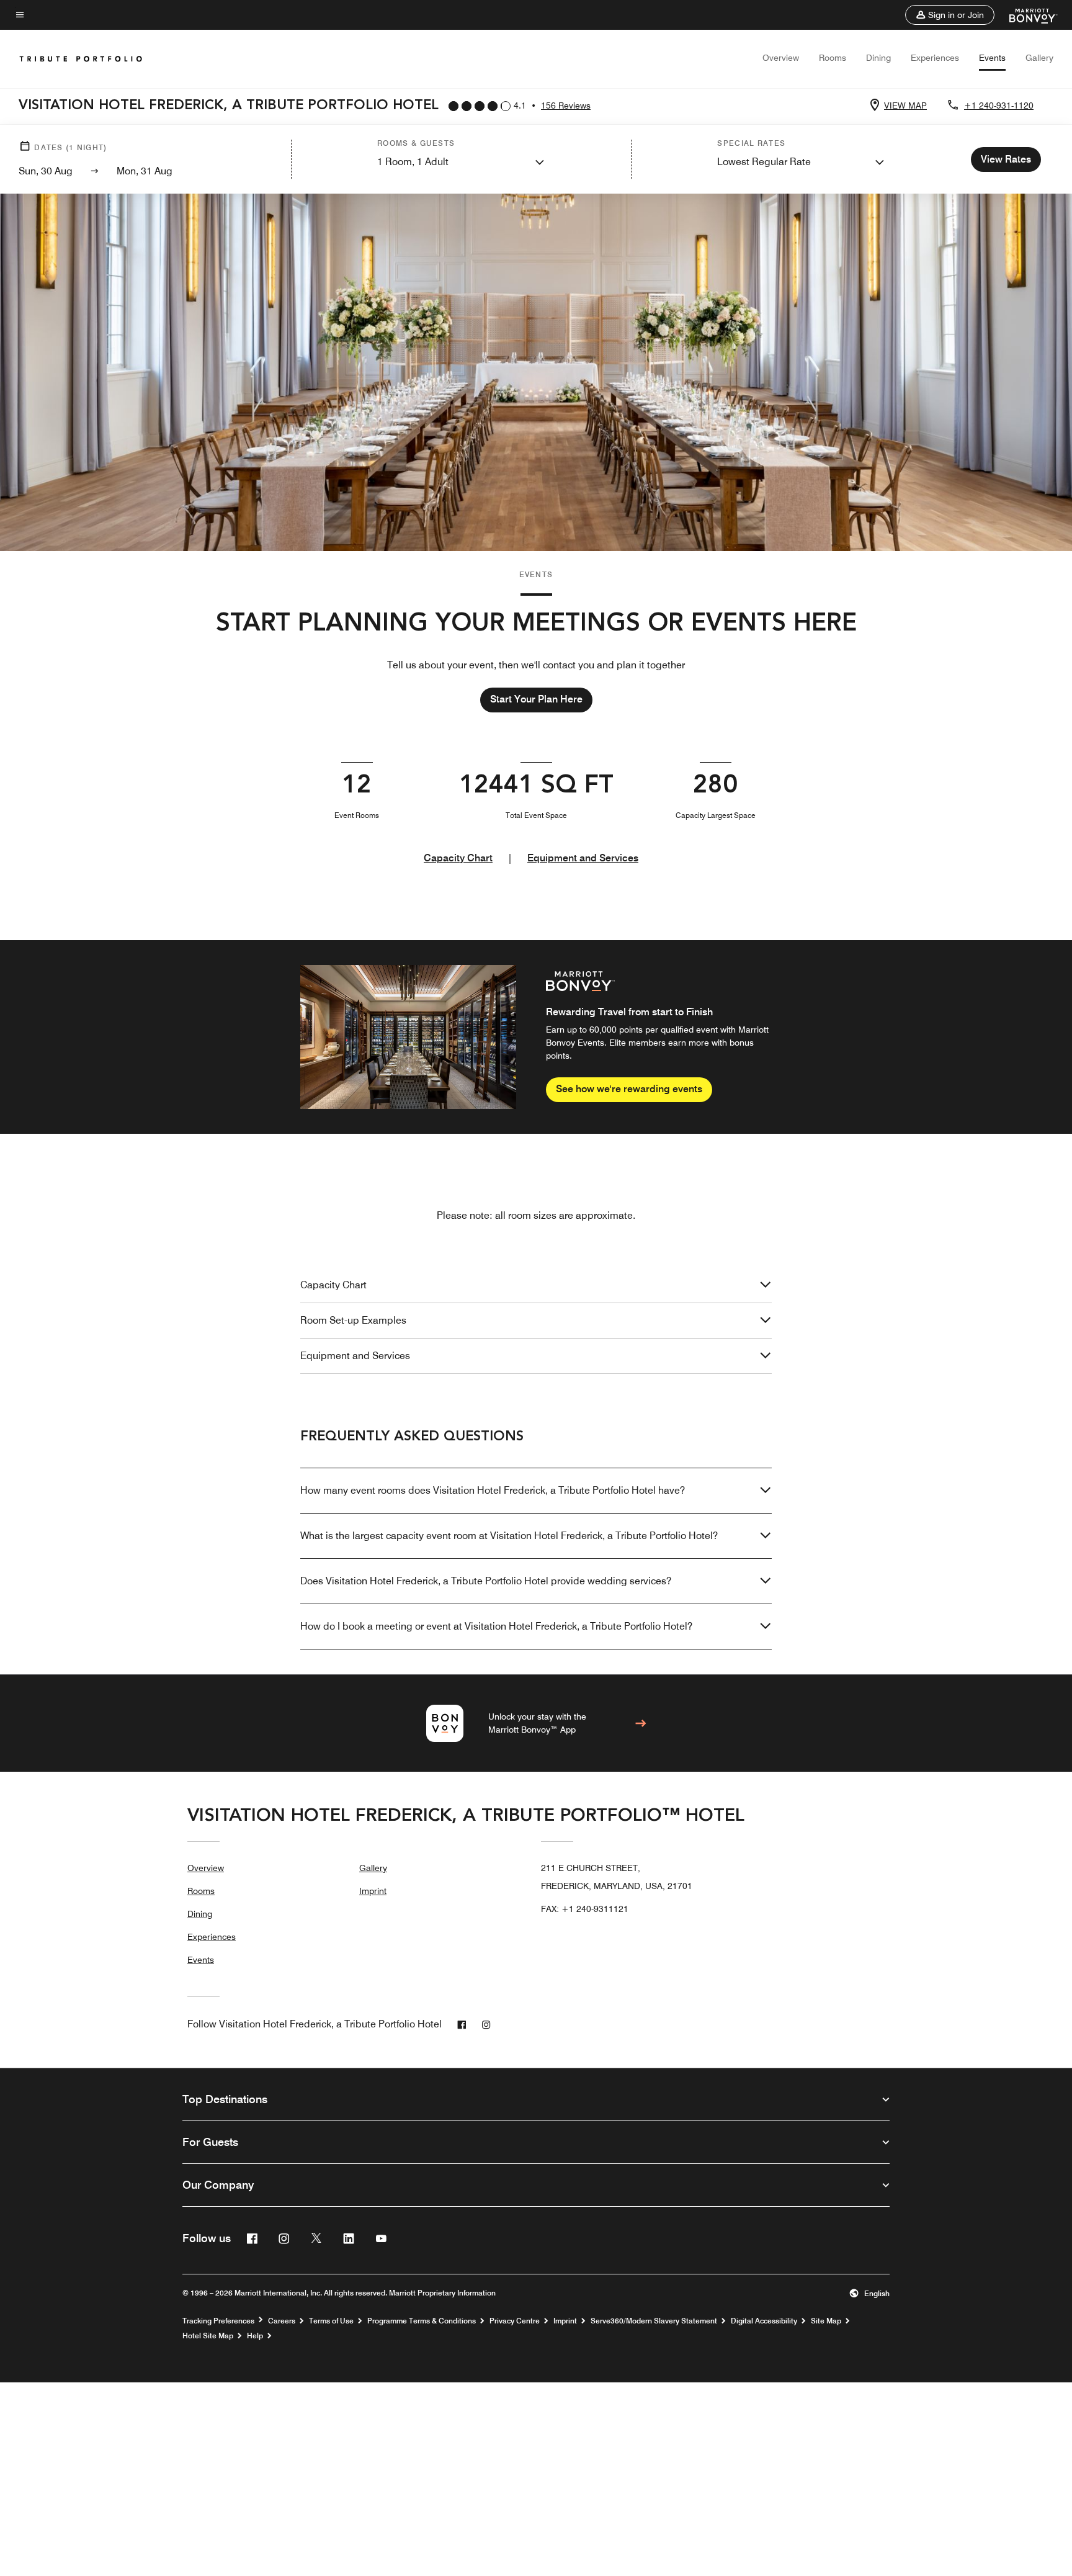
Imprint (373, 1891)
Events (992, 58)
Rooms (833, 58)
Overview (781, 58)
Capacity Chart (458, 858)
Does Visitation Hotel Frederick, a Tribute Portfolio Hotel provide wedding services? (486, 1581)
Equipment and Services (583, 858)
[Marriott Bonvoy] (1026, 15)
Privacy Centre (515, 2321)
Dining (878, 58)
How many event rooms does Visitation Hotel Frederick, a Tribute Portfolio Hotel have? (493, 1490)
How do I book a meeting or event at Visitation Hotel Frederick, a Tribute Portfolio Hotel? (496, 1626)
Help (255, 2336)
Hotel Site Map (208, 2336)
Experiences (935, 58)
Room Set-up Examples (353, 1320)
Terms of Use (331, 2321)
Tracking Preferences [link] (218, 2321)
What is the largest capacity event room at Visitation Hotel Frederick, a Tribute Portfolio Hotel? (509, 1536)
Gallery (1039, 58)
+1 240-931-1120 (999, 105)
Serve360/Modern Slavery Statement (654, 2321)
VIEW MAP (905, 105)
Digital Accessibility (764, 2321)
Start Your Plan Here (536, 699)
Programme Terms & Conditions (422, 2321)
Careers (282, 2321)
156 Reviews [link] (566, 105)
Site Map (826, 2321)
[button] (950, 15)
